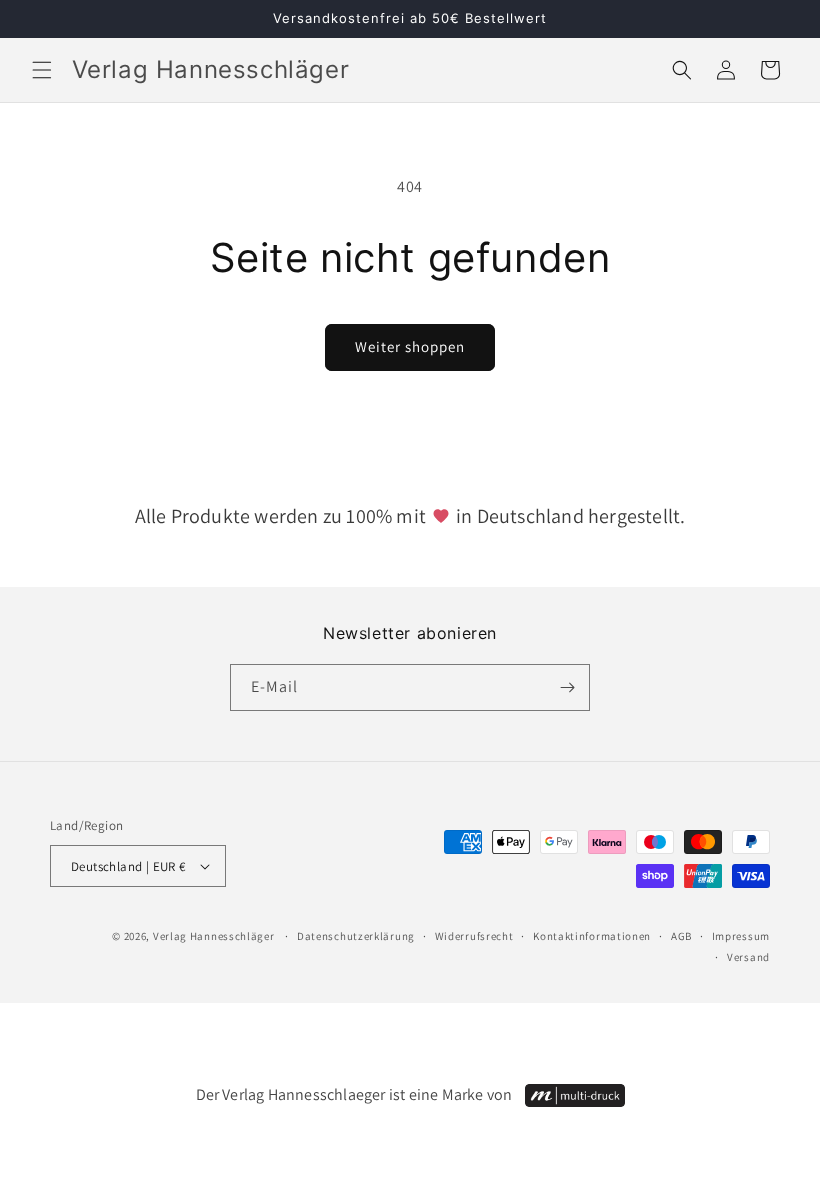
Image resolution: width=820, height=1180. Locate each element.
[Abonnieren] (567, 687)
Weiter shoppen (410, 346)
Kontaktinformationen (592, 936)
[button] (42, 70)
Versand (748, 957)
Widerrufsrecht (474, 936)
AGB (681, 936)
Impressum (741, 936)
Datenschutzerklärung (356, 936)
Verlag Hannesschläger (214, 936)
